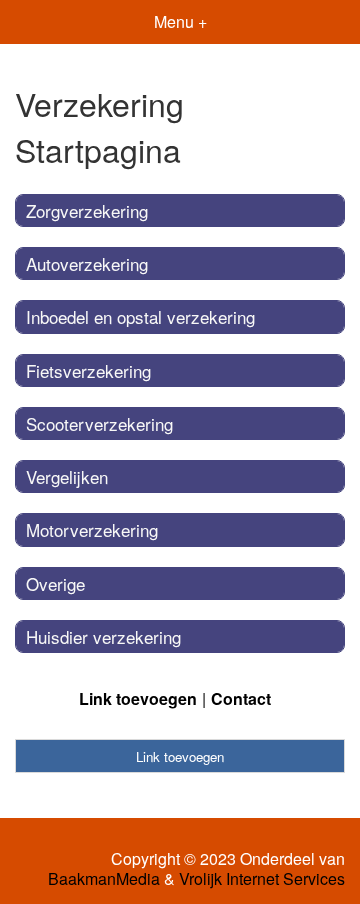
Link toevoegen (138, 698)
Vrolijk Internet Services (262, 879)
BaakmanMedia (104, 879)
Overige (55, 583)
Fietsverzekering (88, 370)
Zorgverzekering (87, 210)
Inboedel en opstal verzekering (140, 316)
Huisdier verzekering (103, 636)
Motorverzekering (92, 529)
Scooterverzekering (99, 423)
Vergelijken (67, 476)
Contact (241, 698)
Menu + (180, 21)
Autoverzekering (87, 263)
